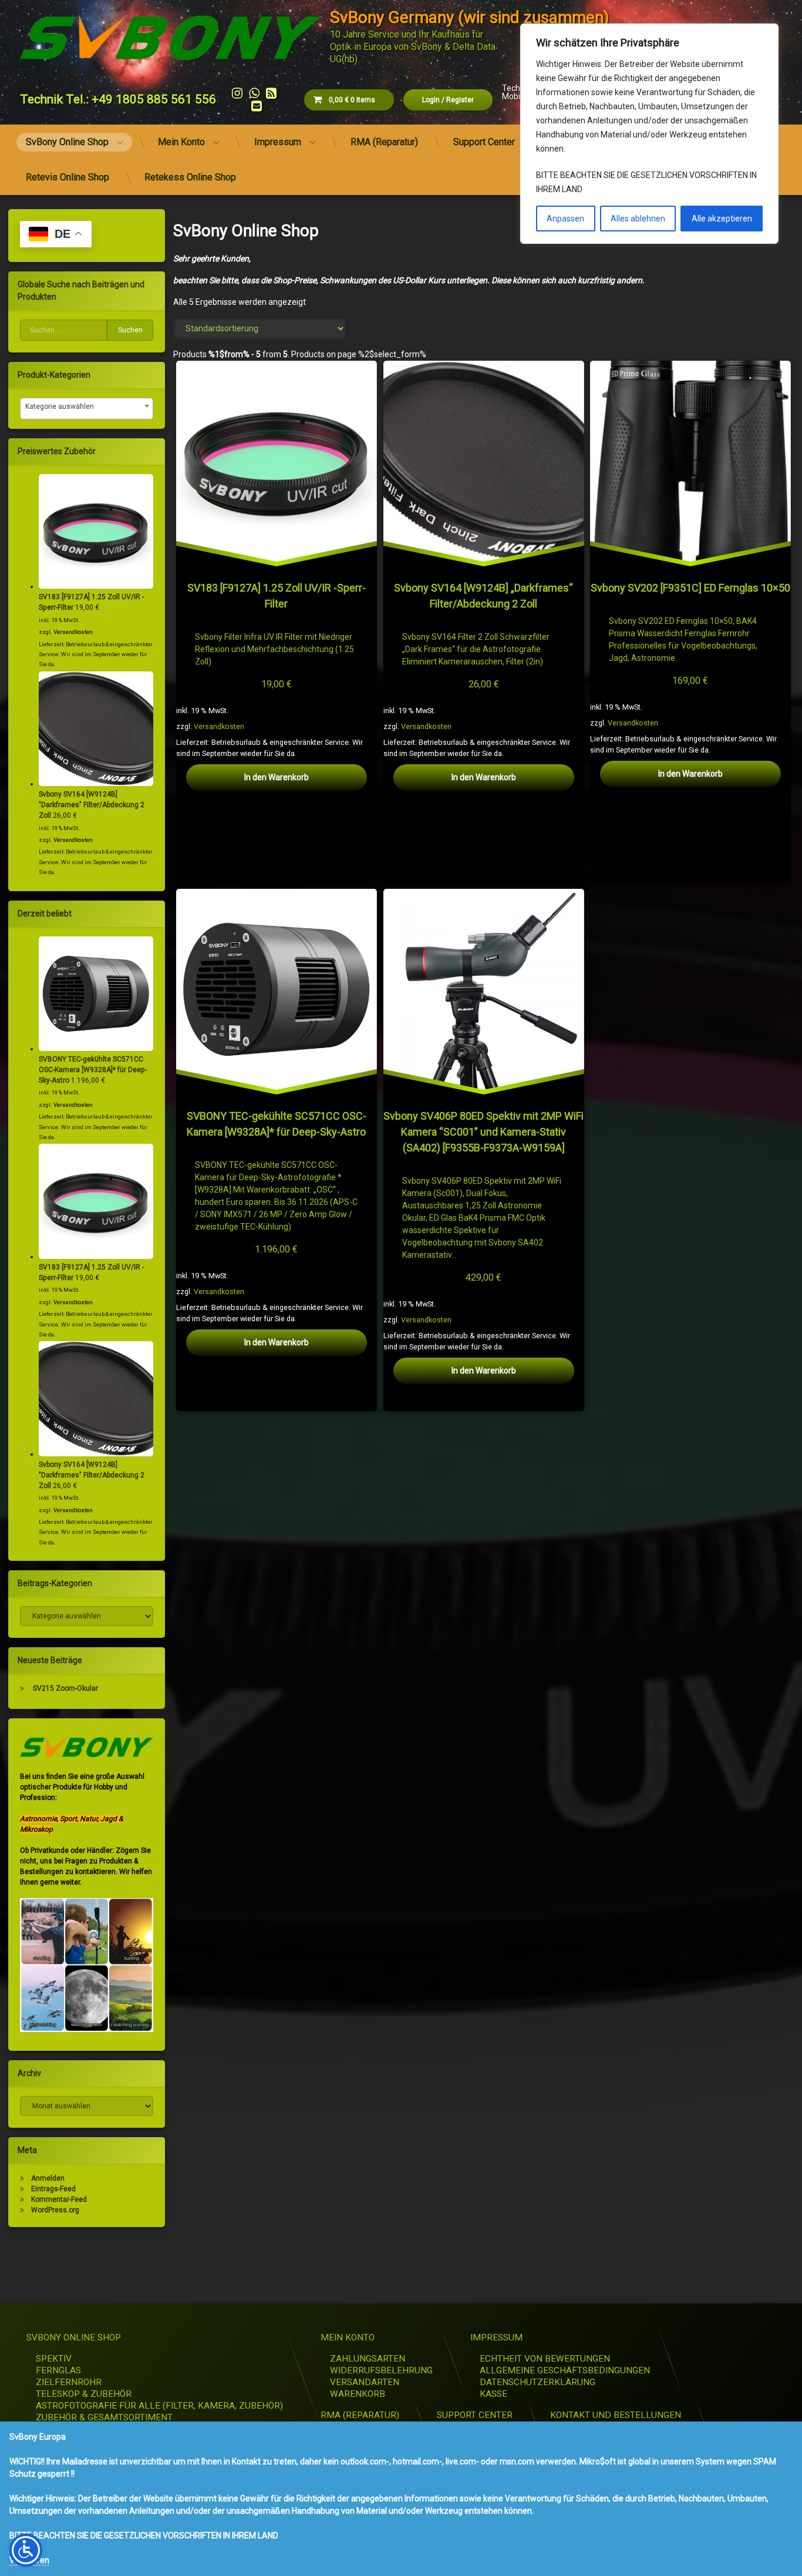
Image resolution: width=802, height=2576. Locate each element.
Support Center (484, 142)
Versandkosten (219, 726)
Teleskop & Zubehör (84, 2394)
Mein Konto (181, 142)
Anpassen (565, 219)
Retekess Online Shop (190, 177)
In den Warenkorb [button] (277, 777)
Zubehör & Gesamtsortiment (104, 2417)
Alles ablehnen (638, 219)
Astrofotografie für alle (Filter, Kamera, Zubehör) (159, 2406)
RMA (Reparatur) (384, 142)
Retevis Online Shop (68, 177)
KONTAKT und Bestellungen (616, 2415)
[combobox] (87, 409)
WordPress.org (55, 2210)
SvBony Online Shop (67, 142)
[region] (649, 134)
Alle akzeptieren (722, 219)
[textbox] (87, 407)
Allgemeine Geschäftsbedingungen (565, 2370)
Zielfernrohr (69, 2382)
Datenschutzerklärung (538, 2382)
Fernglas (58, 2370)
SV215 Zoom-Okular (65, 1688)
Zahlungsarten (368, 2359)
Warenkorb (358, 2394)
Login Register (448, 100)
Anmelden (48, 2178)
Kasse (493, 2394)
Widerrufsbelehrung (381, 2370)
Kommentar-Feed (59, 2199)
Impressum (278, 142)
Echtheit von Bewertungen (545, 2359)
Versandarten (365, 2382)
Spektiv (54, 2359)
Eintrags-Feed (53, 2189)
